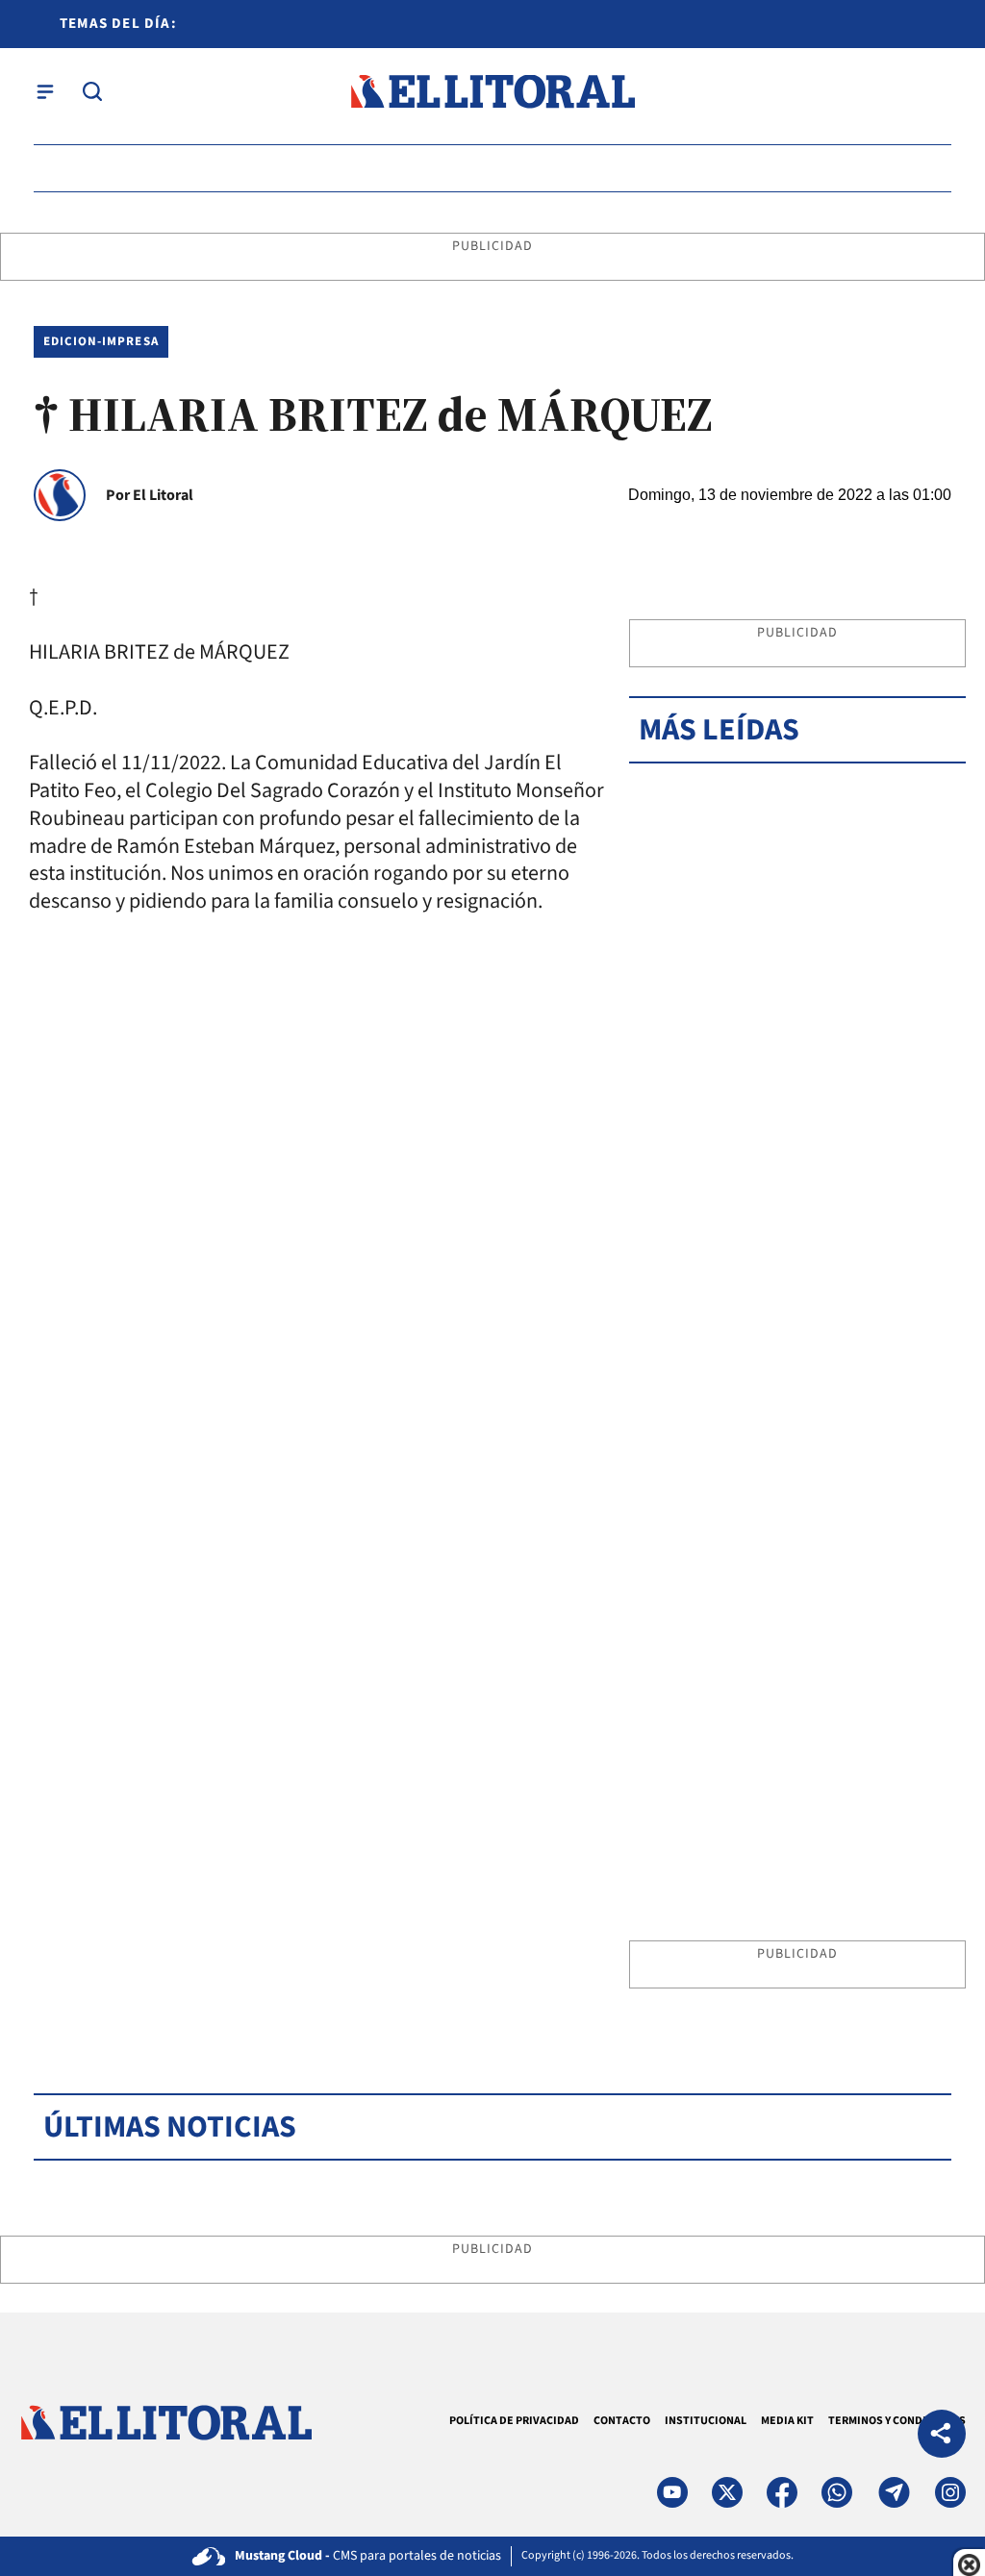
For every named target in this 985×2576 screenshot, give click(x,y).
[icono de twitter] (727, 2492)
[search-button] (92, 91)
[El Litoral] (492, 92)
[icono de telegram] (894, 2492)
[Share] (942, 2436)
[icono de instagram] (950, 2492)
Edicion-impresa (101, 341)
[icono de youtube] (672, 2492)
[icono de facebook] (782, 2492)
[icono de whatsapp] (837, 2492)
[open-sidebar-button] (45, 91)
